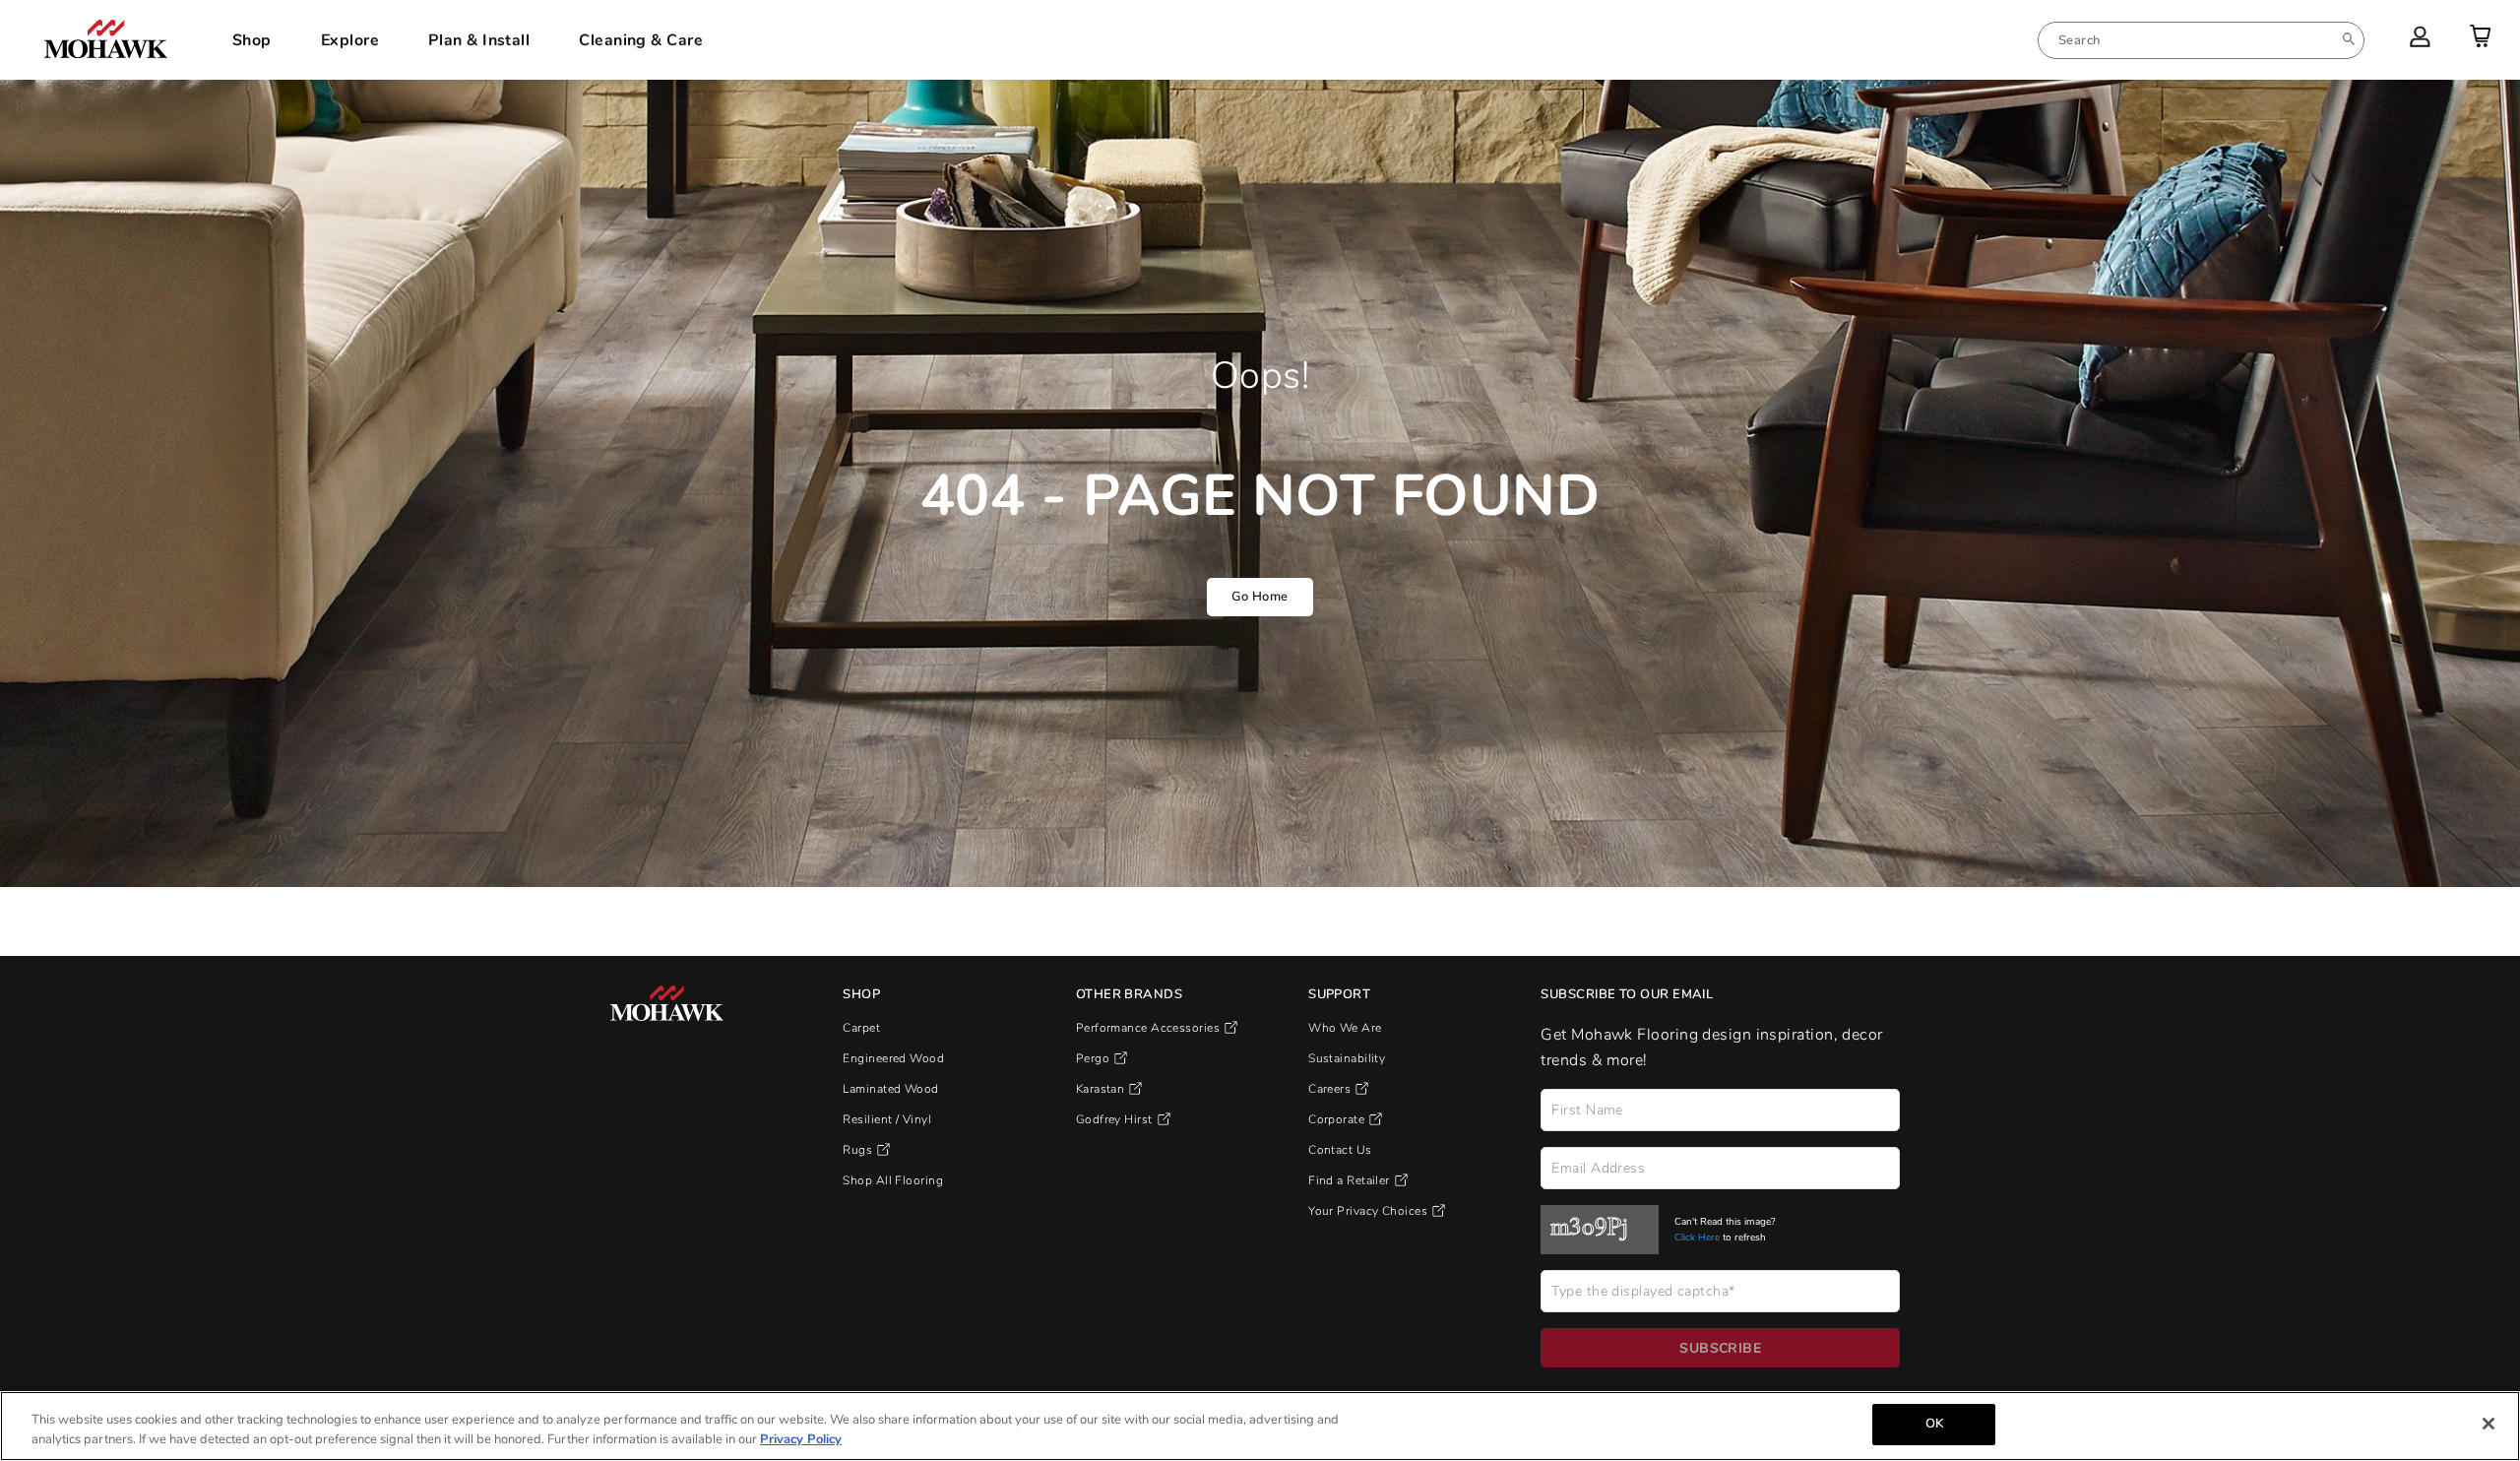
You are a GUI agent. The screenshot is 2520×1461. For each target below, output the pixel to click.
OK (1934, 1424)
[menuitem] (2201, 40)
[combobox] (2201, 40)
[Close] (2488, 1424)
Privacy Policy (801, 1439)
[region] (1260, 1426)
